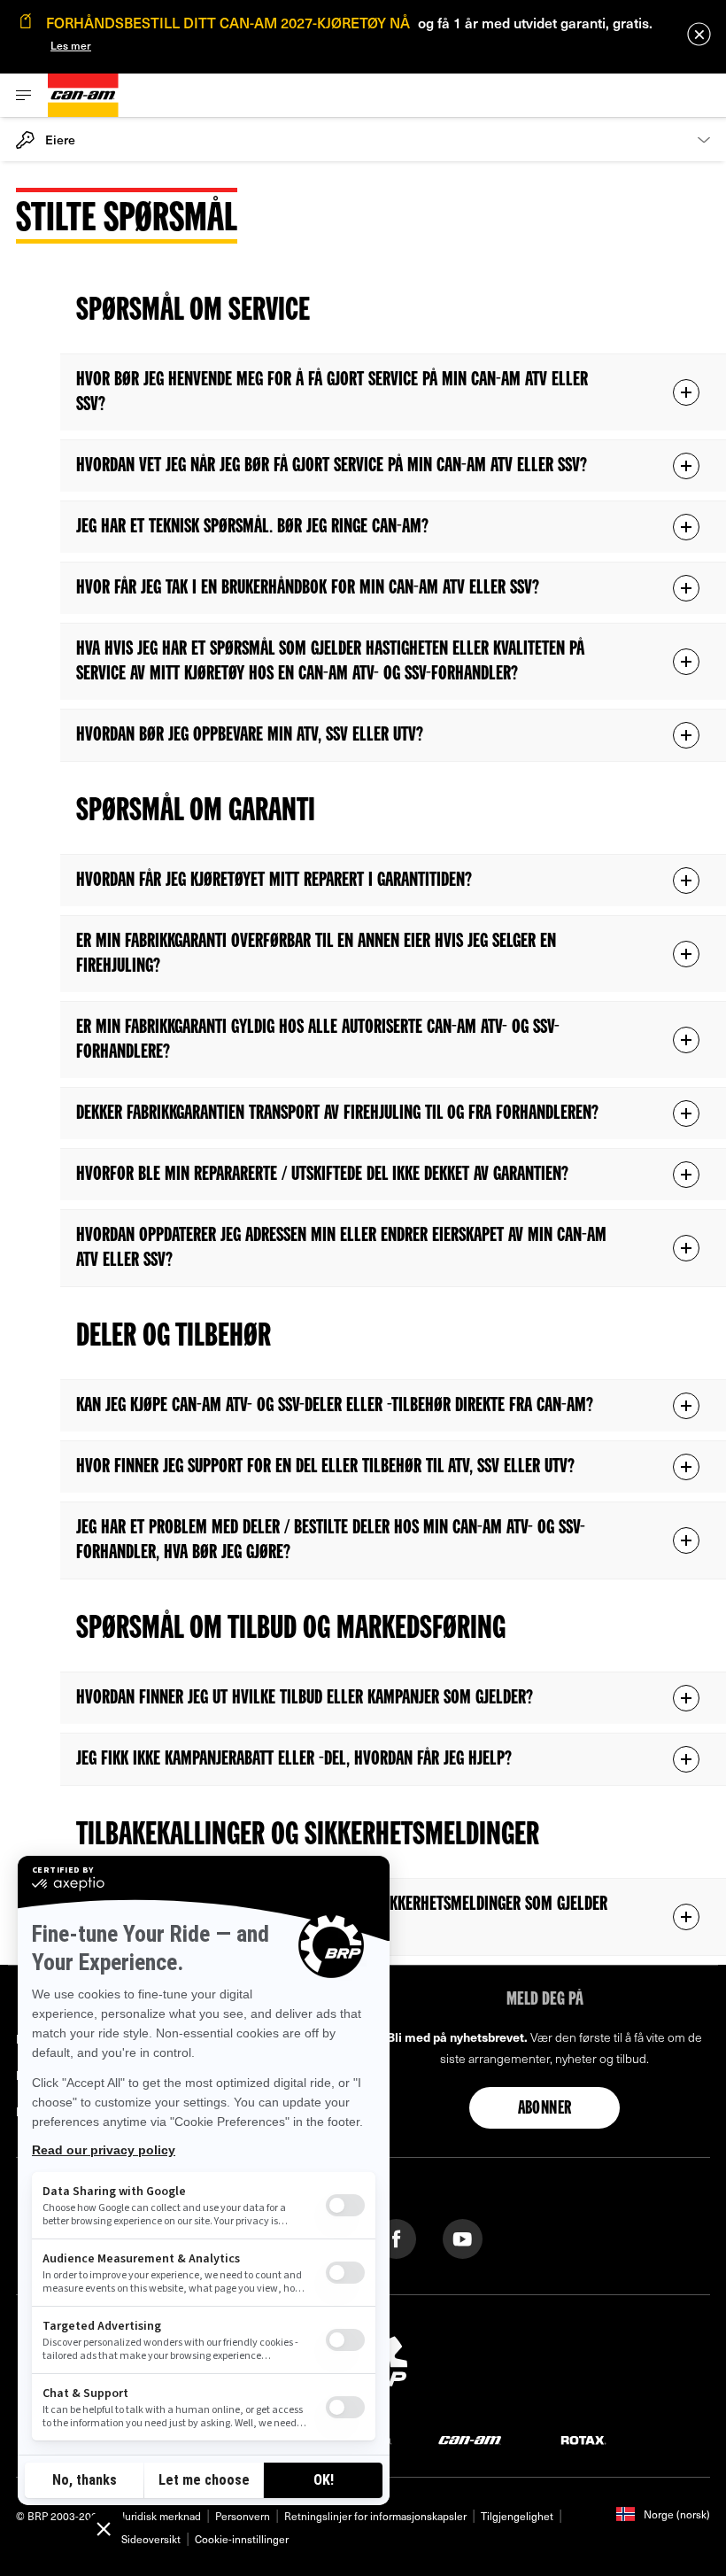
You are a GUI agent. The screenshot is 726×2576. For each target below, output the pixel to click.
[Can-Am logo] (83, 95)
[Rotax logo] (583, 2439)
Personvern (243, 2516)
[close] (699, 34)
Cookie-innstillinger (242, 2539)
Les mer (71, 45)
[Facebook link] (396, 2237)
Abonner (545, 2109)
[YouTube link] (463, 2237)
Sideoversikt (151, 2539)
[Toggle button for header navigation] (24, 95)
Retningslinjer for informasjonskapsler (375, 2516)
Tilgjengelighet (517, 2516)
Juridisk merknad (161, 2516)
